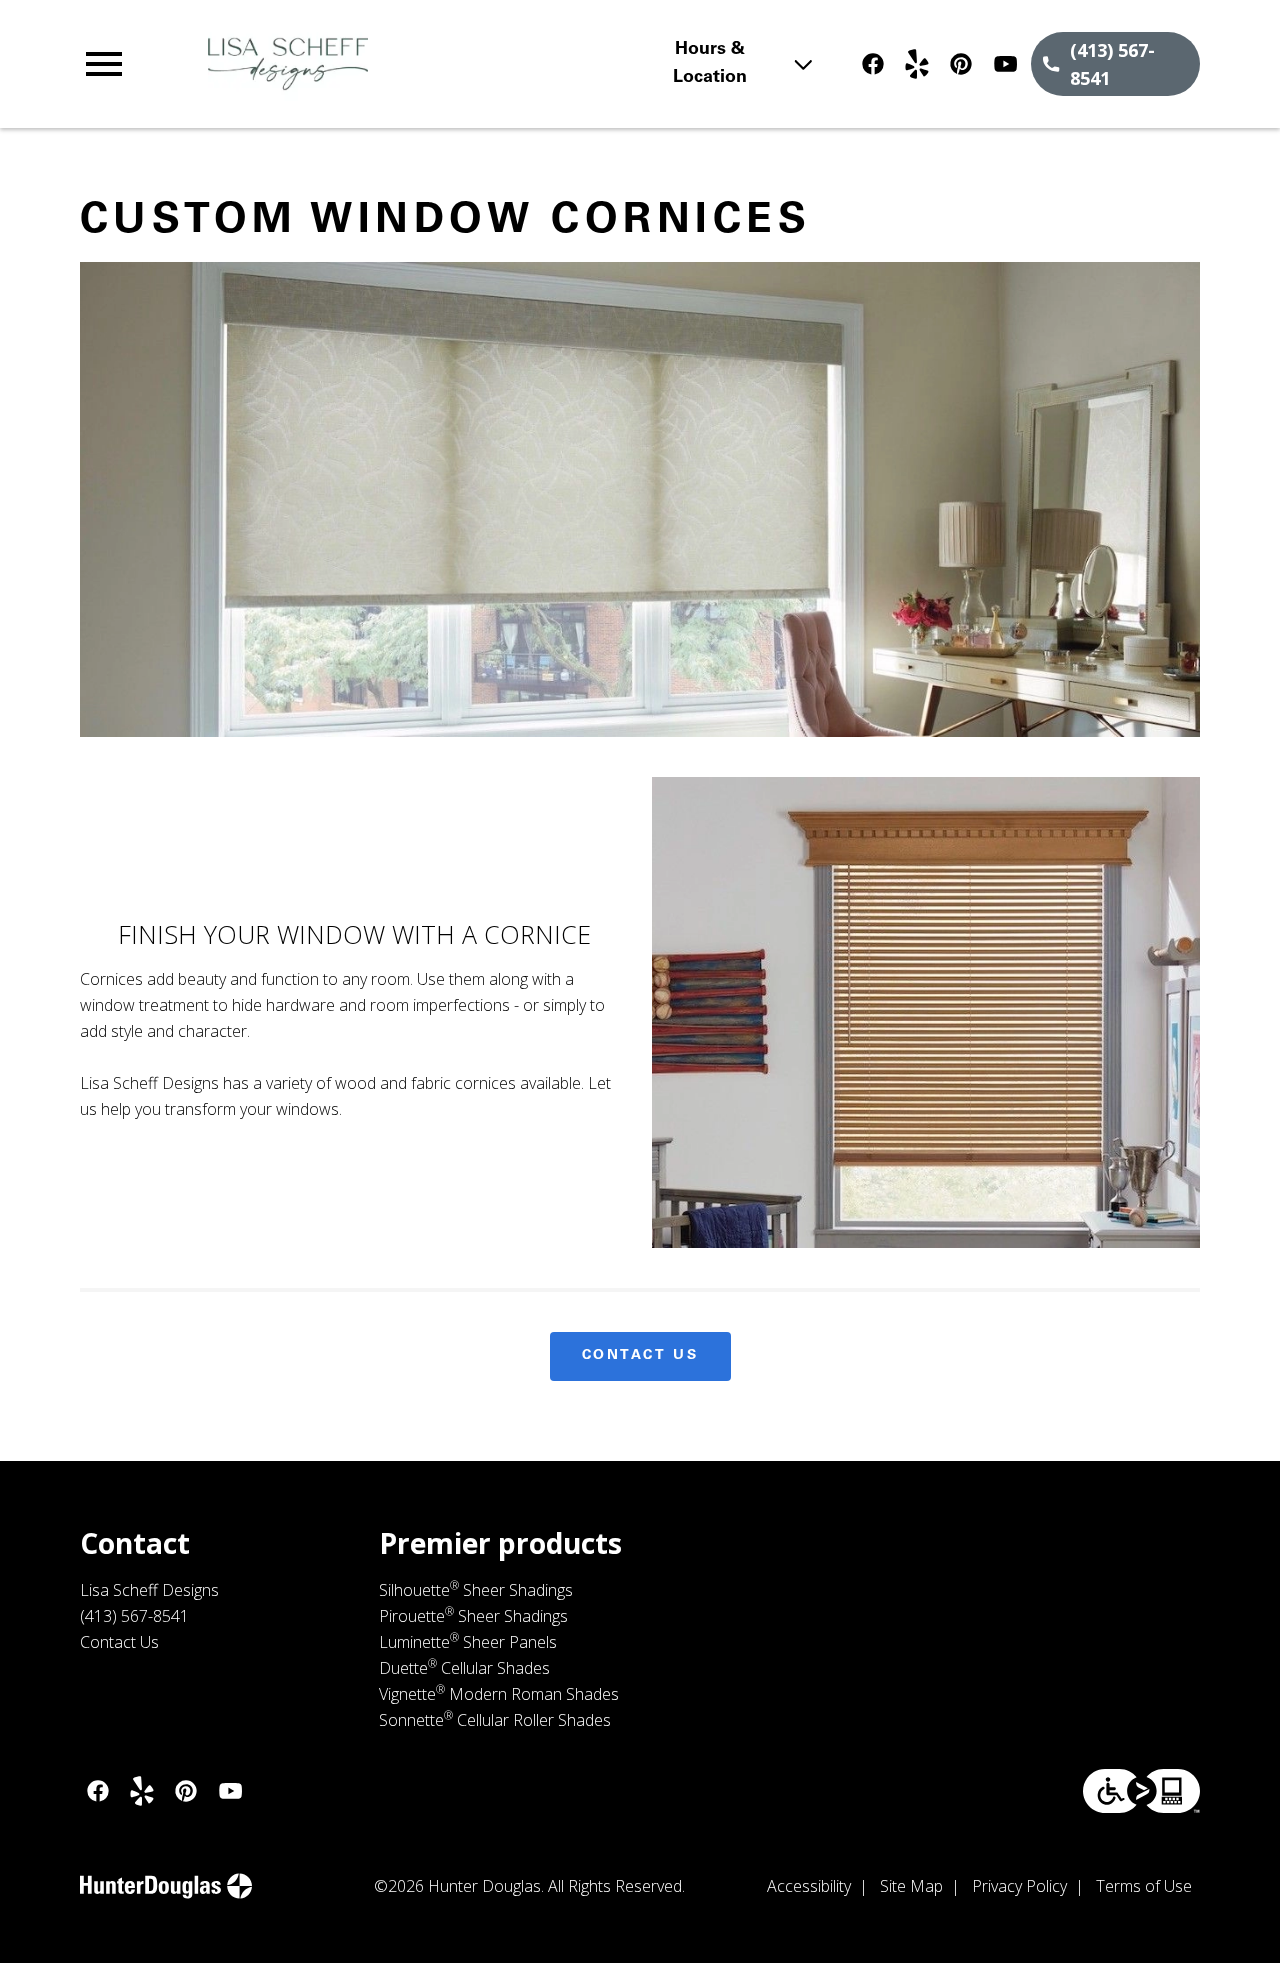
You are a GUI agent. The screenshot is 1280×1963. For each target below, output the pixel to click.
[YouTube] (1005, 64)
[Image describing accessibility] (1141, 1791)
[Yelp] (917, 64)
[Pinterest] (961, 64)
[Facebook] (873, 64)
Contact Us (640, 1356)
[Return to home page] (424, 64)
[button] (104, 64)
